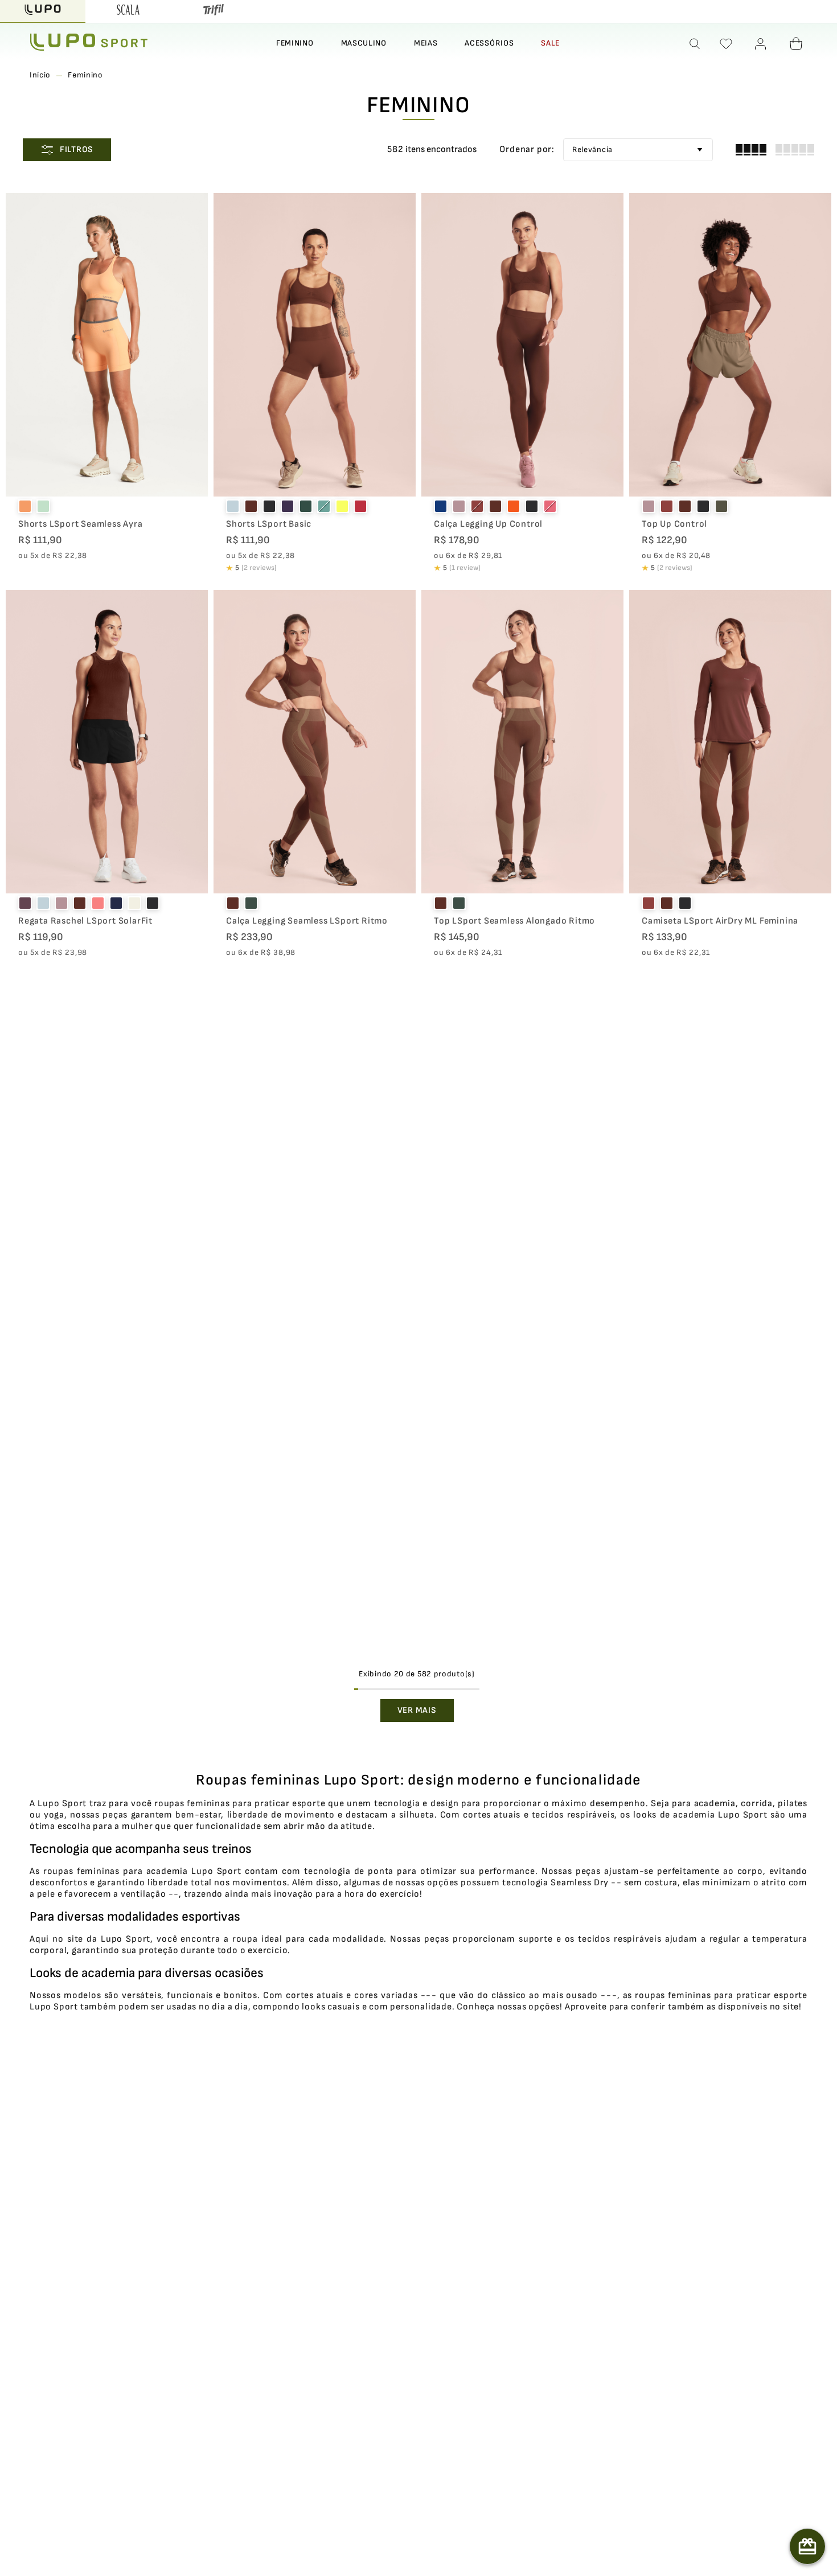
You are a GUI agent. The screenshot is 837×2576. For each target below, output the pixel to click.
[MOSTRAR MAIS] (417, 1711)
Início (40, 75)
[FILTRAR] (67, 150)
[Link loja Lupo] (43, 11)
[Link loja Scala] (128, 11)
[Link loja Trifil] (214, 11)
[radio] (751, 150)
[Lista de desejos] (726, 44)
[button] (695, 44)
